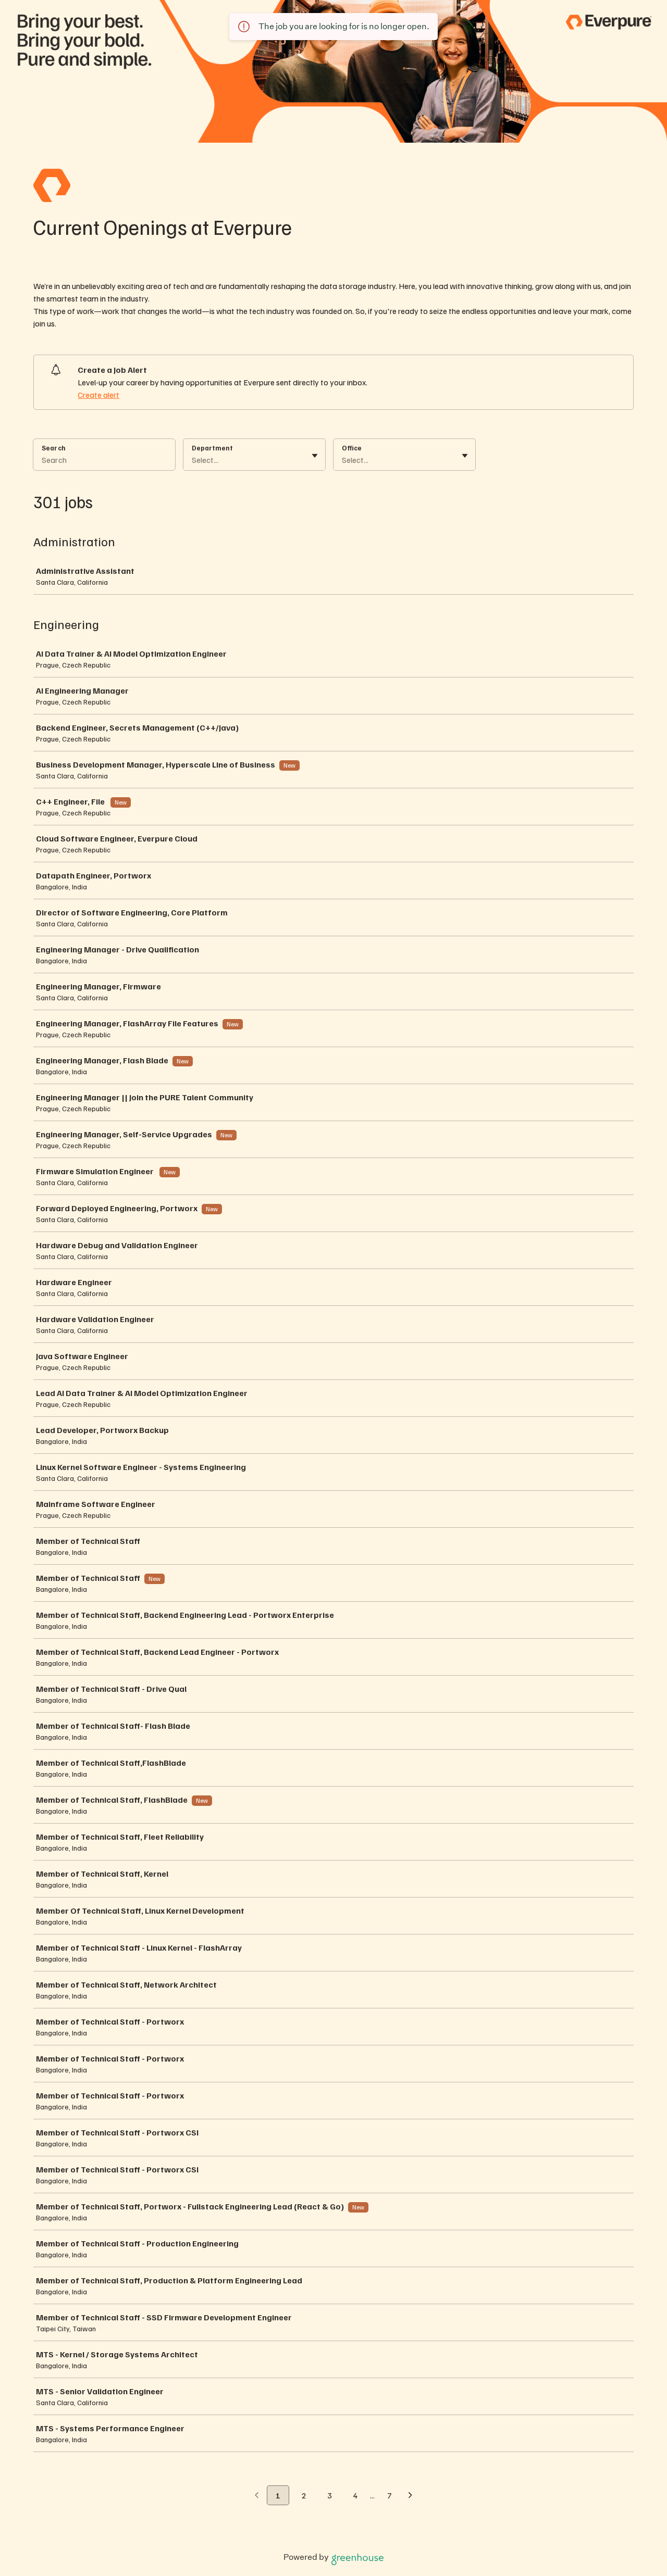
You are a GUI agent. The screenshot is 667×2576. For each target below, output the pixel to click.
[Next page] (410, 2496)
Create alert (98, 395)
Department (212, 448)
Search (54, 448)
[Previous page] (257, 2496)
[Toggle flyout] (315, 456)
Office (352, 448)
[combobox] (193, 460)
